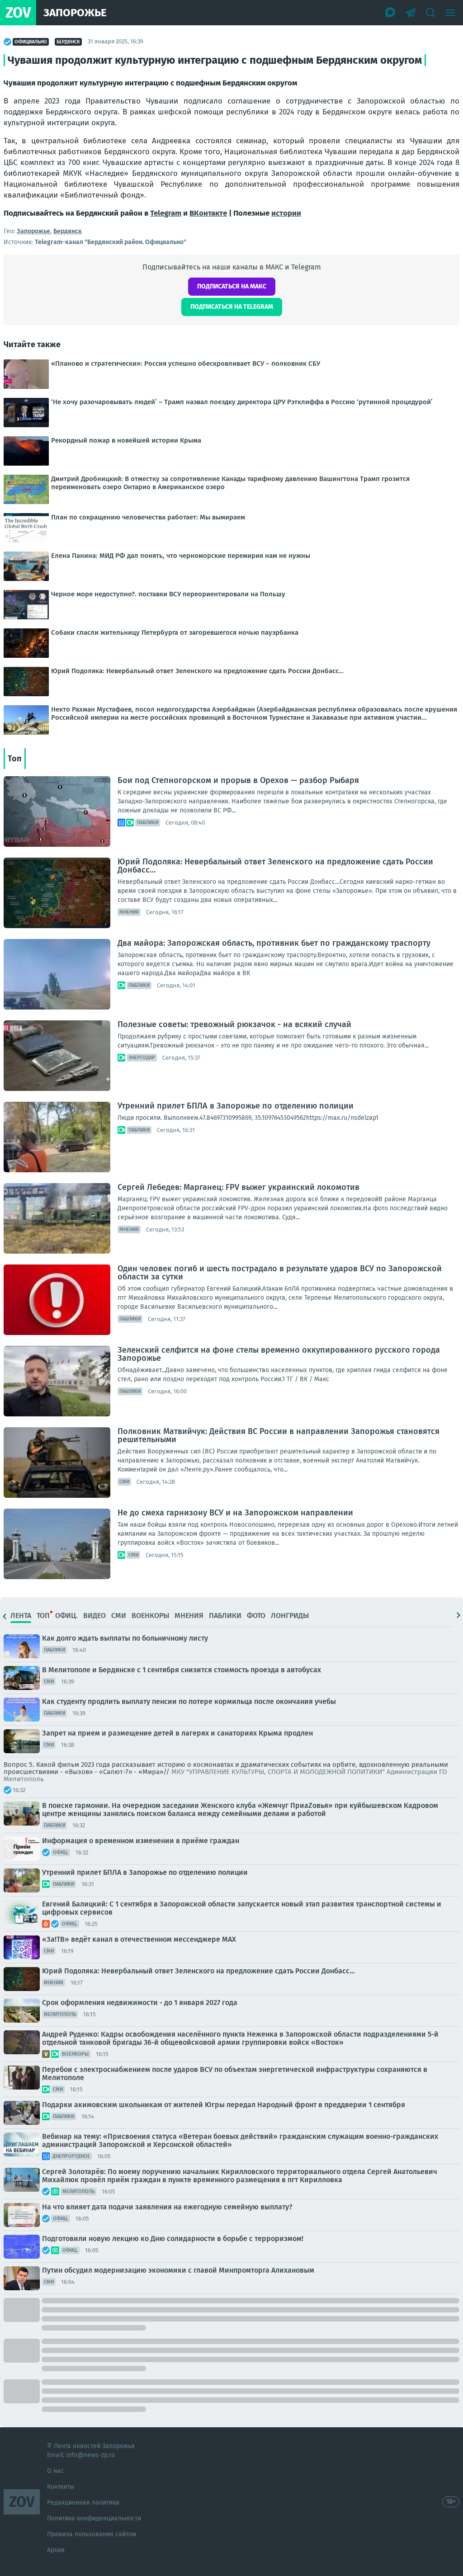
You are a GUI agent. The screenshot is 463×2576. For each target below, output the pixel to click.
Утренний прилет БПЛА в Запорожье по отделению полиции (236, 1106)
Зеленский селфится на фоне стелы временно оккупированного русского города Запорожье (279, 1354)
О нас (55, 2471)
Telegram (166, 213)
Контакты (61, 2487)
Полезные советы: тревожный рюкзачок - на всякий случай (234, 1024)
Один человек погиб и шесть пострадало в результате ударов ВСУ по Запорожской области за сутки (280, 1273)
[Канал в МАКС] (391, 13)
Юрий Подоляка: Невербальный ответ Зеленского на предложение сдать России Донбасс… (275, 866)
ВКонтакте (208, 213)
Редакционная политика (83, 2503)
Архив (56, 2550)
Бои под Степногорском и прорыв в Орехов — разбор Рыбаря (238, 780)
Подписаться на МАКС (232, 286)
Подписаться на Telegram (232, 307)
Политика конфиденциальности (94, 2518)
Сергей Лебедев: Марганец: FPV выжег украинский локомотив (239, 1187)
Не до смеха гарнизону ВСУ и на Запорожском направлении (235, 1513)
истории (286, 213)
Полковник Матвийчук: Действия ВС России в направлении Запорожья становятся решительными (279, 1435)
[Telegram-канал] (411, 13)
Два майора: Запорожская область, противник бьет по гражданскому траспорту (274, 943)
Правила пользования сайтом (92, 2534)
